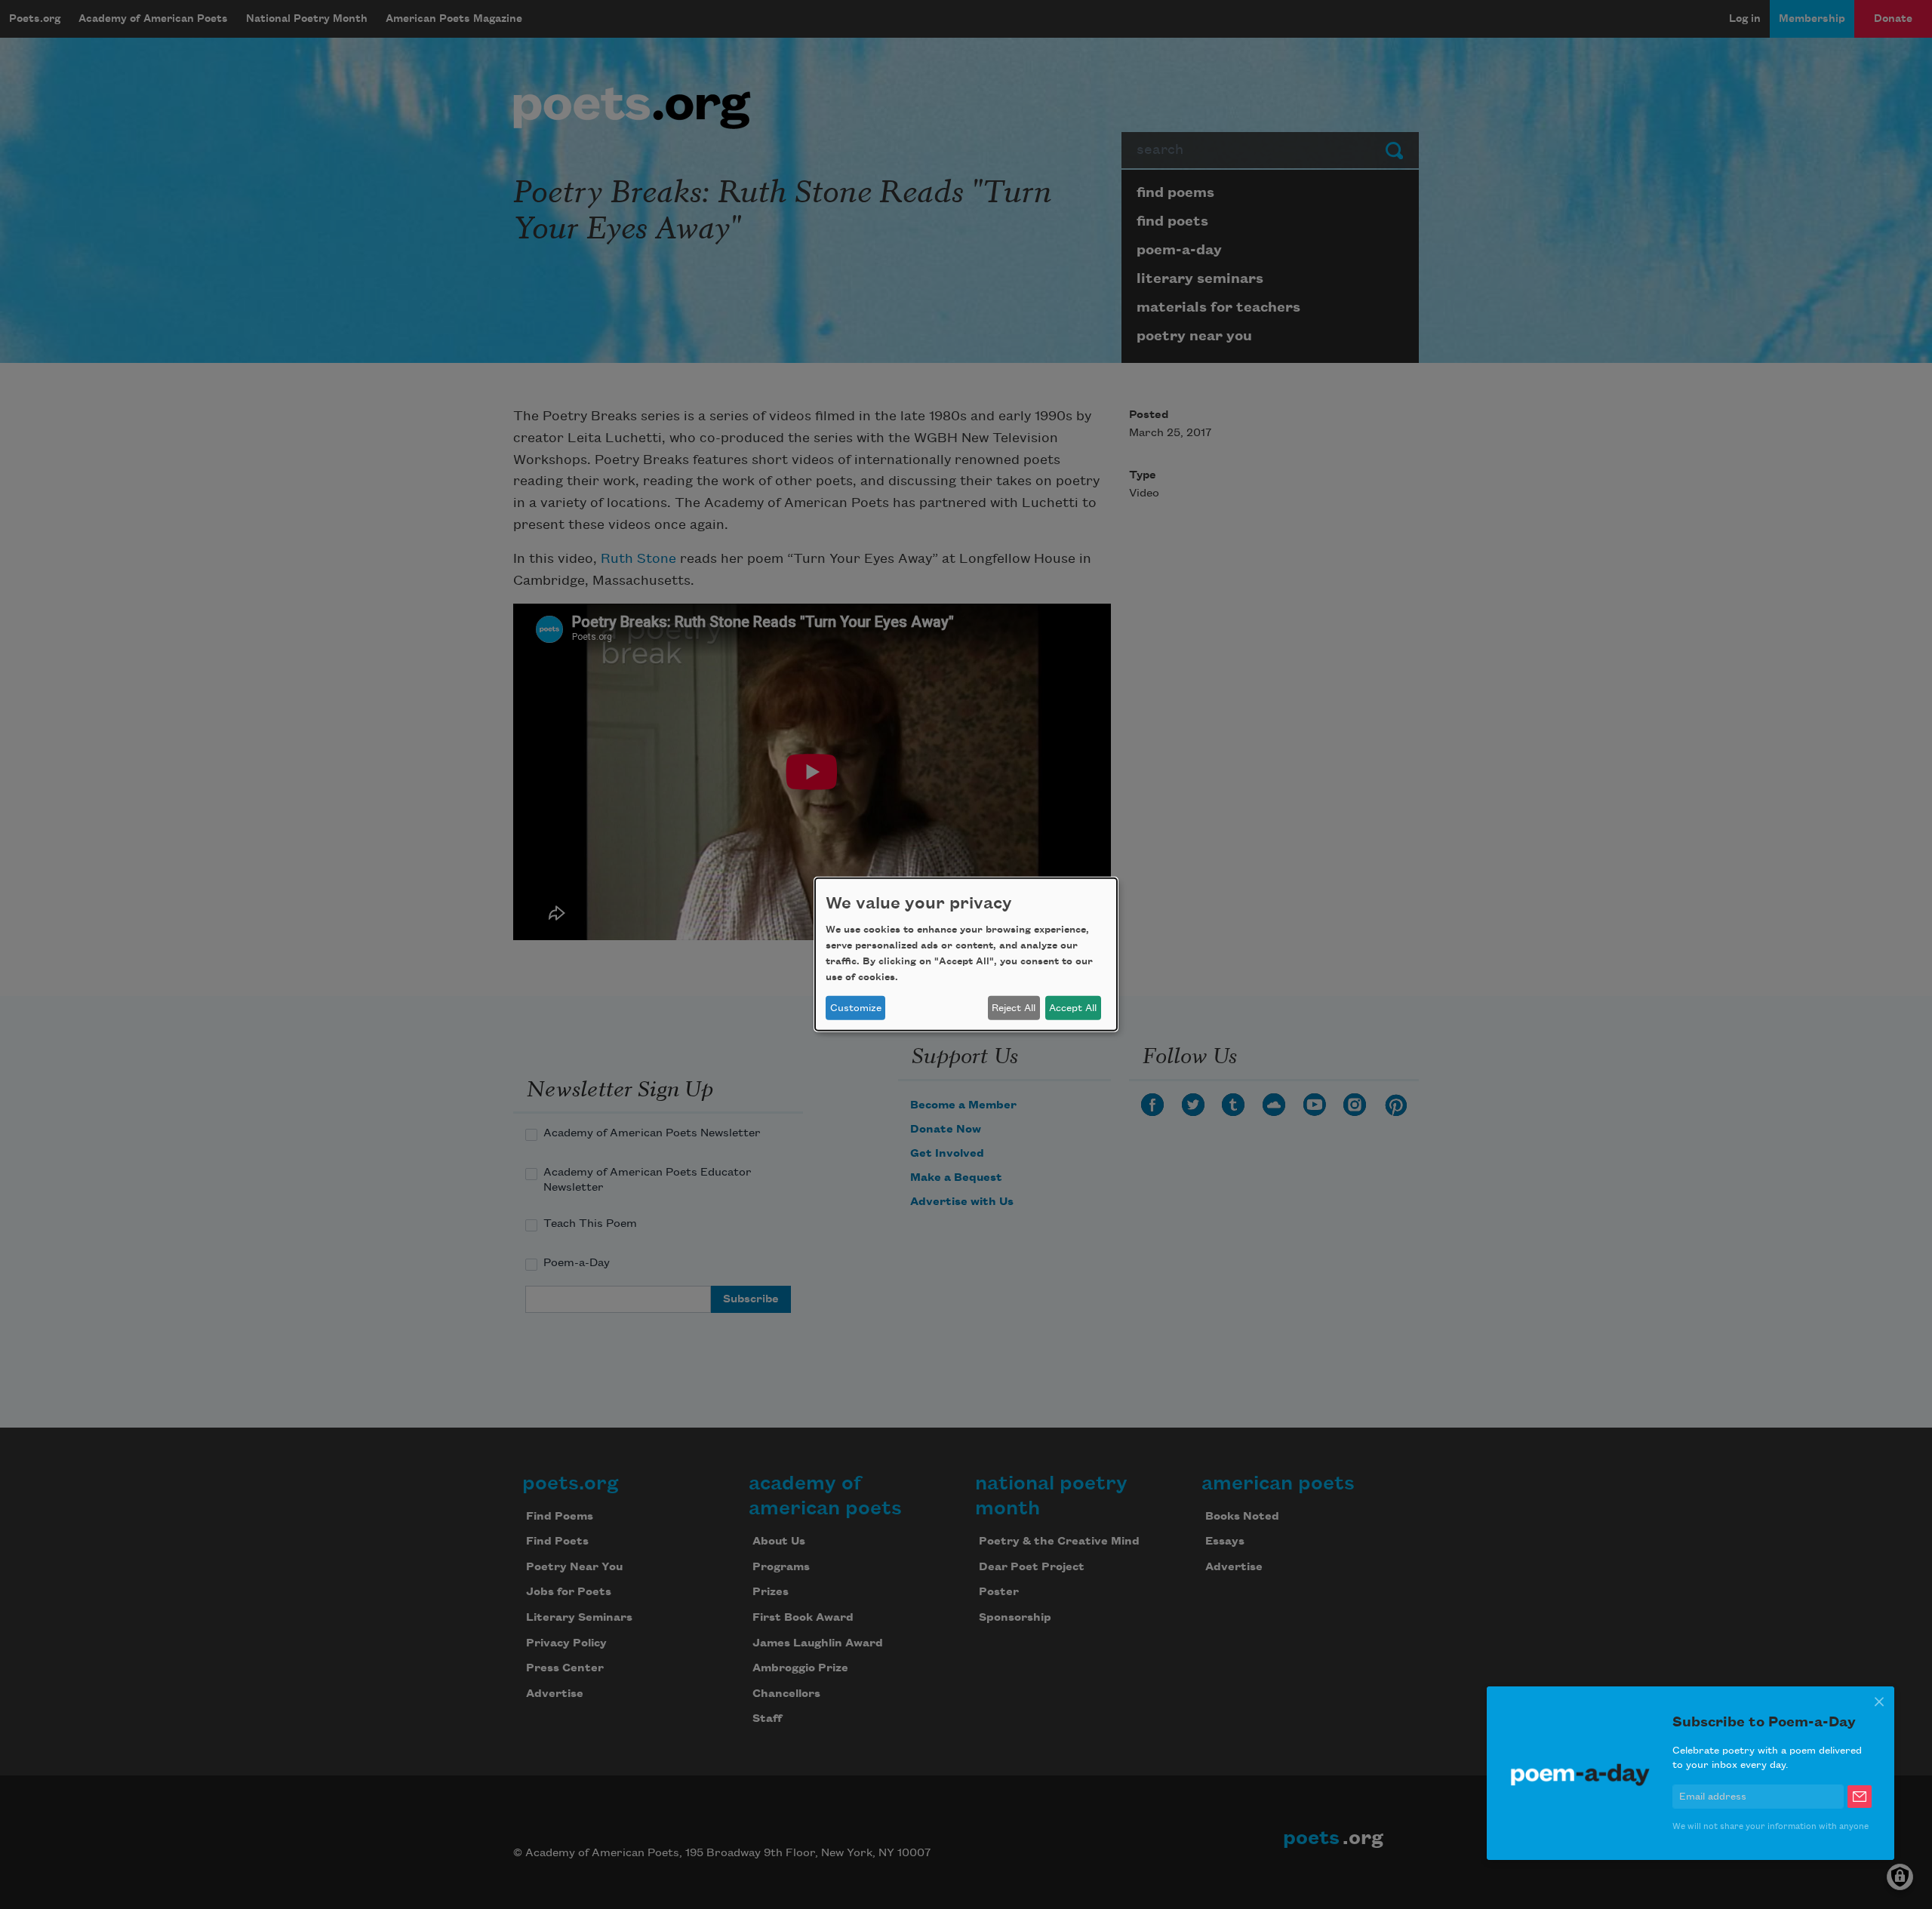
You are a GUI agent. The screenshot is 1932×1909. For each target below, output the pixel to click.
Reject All (1014, 1008)
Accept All (1073, 1008)
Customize (856, 1008)
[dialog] (966, 954)
